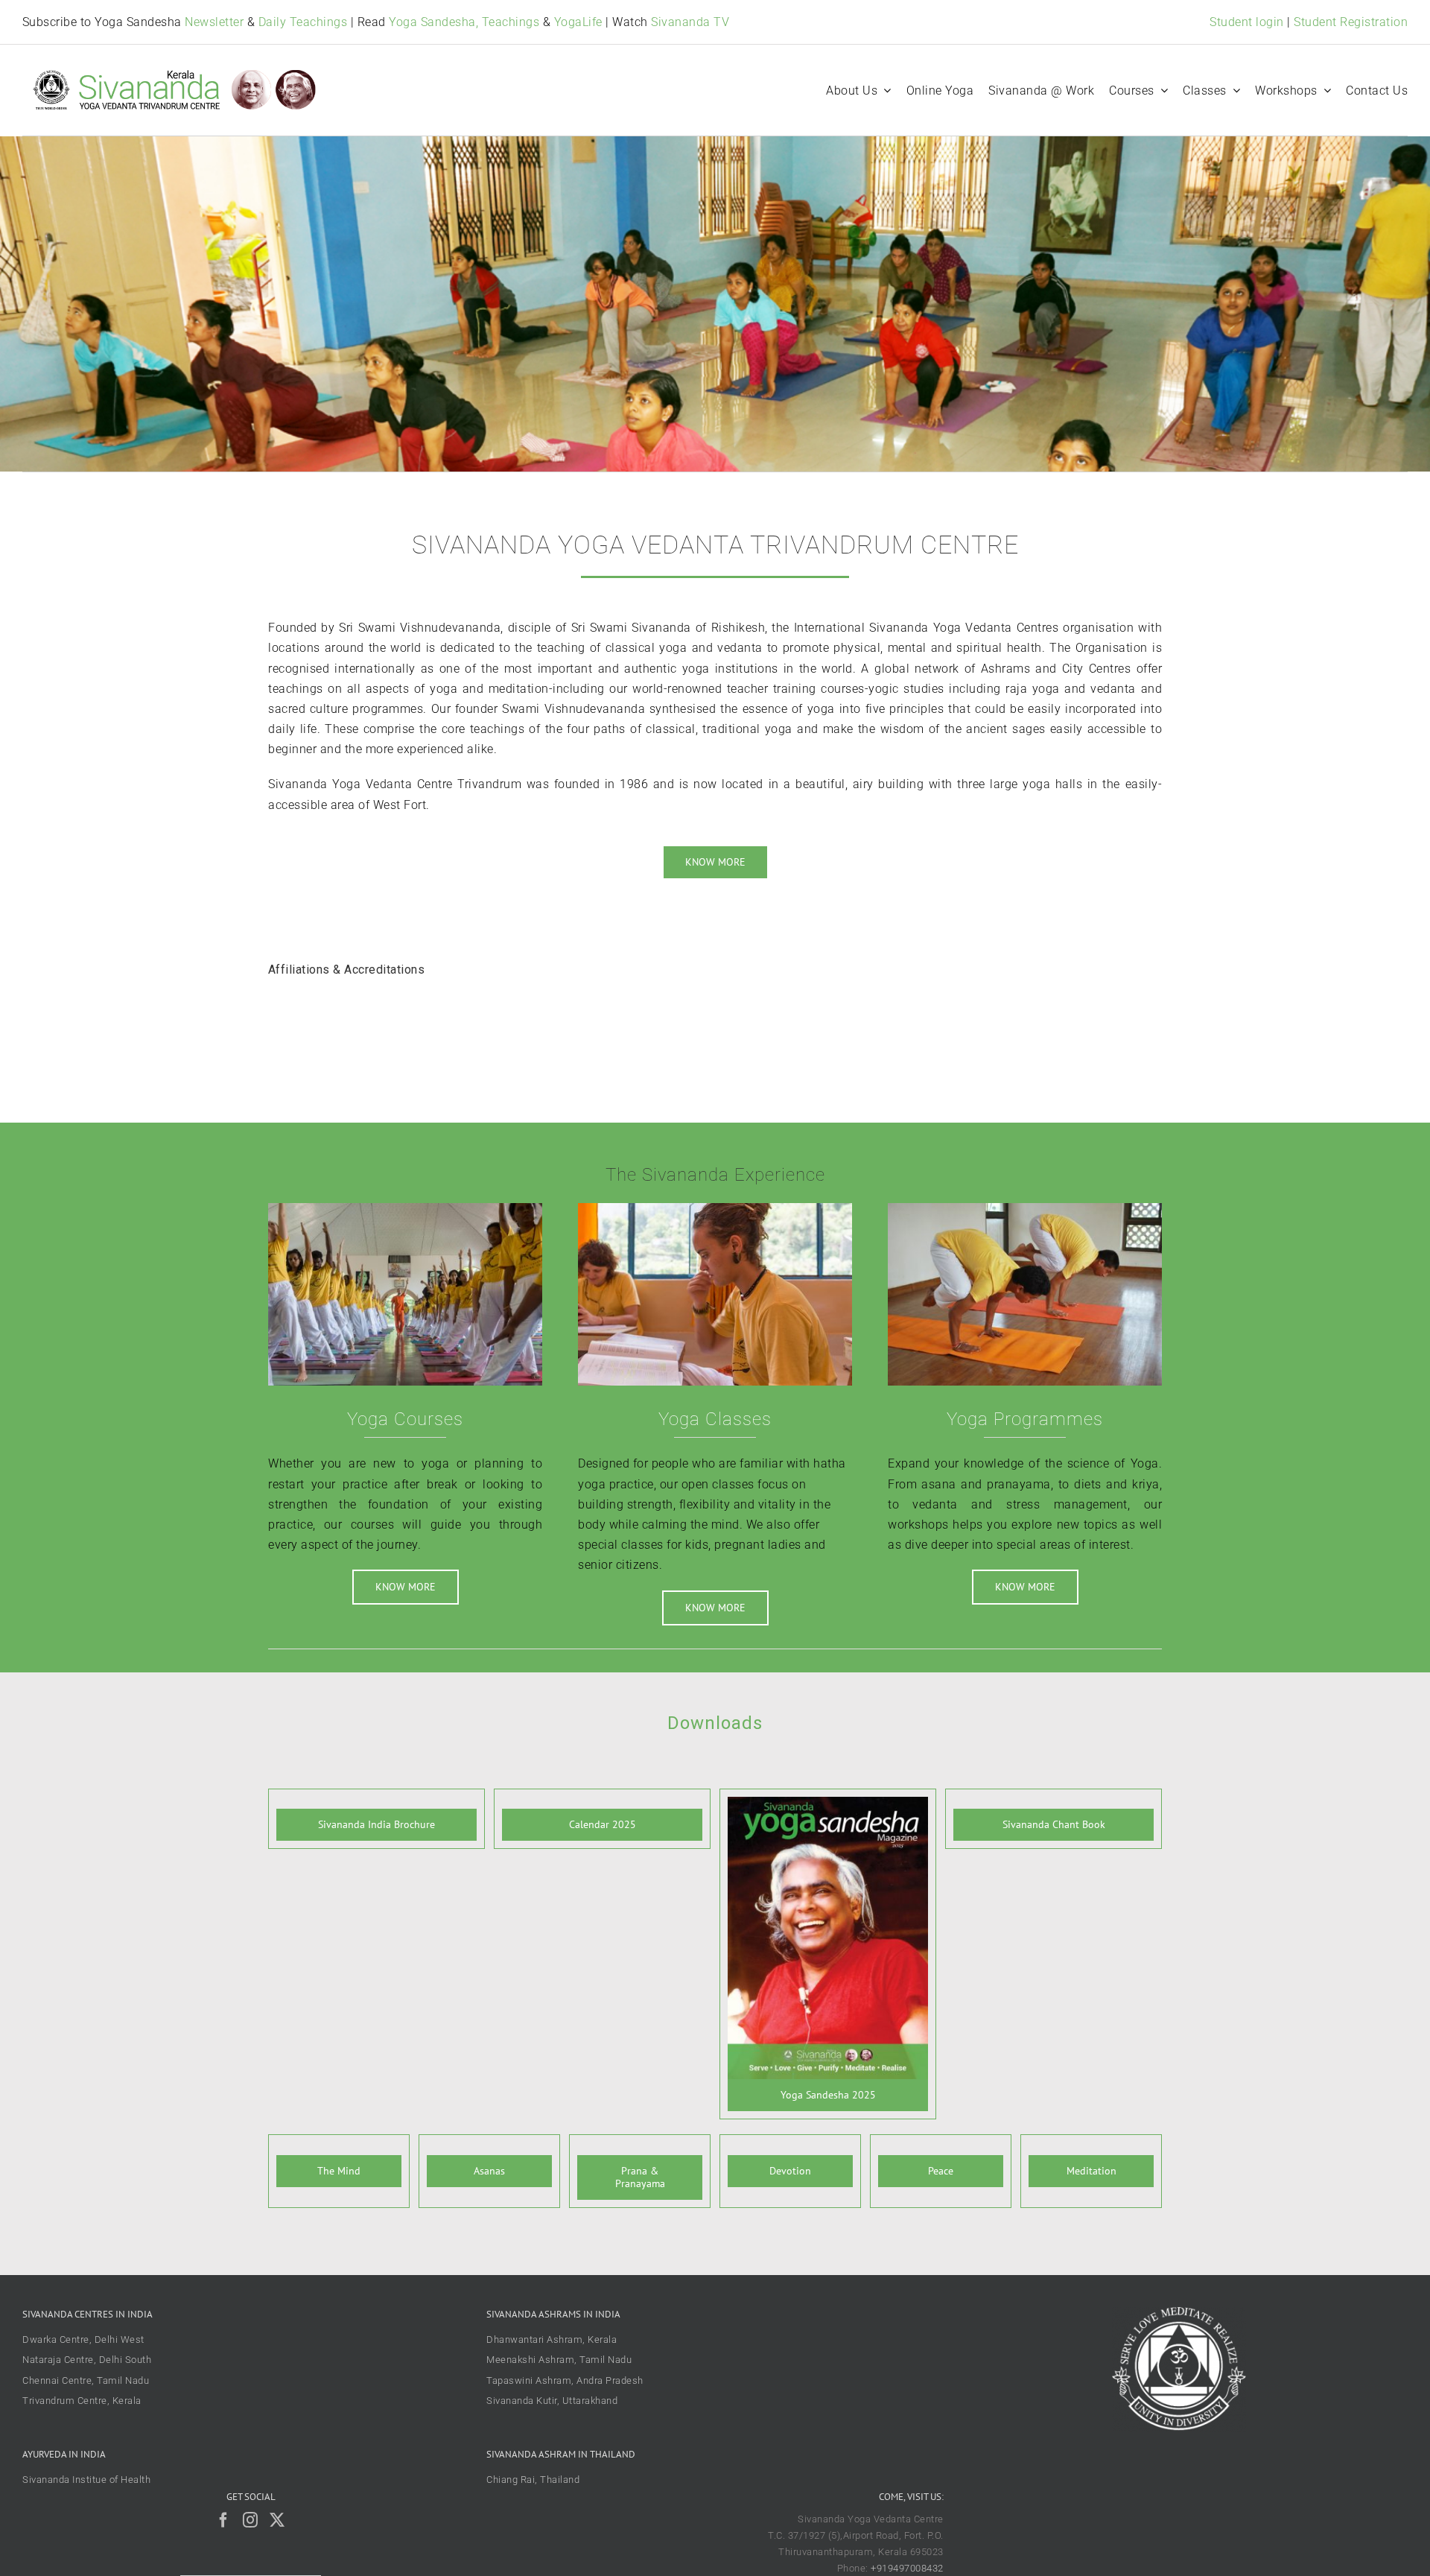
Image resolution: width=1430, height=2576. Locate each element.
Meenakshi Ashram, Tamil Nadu (559, 2360)
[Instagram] (251, 2520)
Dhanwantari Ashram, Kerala (552, 2339)
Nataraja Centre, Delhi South (87, 2360)
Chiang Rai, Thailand (533, 2480)
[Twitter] (277, 2520)
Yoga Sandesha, (433, 22)
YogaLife (578, 22)
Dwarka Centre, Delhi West (83, 2339)
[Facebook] (224, 2520)
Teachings (511, 22)
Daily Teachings (303, 22)
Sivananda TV (690, 22)
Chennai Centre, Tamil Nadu (86, 2380)
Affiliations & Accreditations (347, 970)
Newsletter (214, 22)
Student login (1247, 22)
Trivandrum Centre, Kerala (82, 2401)
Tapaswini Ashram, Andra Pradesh (565, 2380)
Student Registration (1351, 22)
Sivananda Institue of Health (86, 2480)
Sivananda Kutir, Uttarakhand (552, 2401)
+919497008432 (907, 2568)
